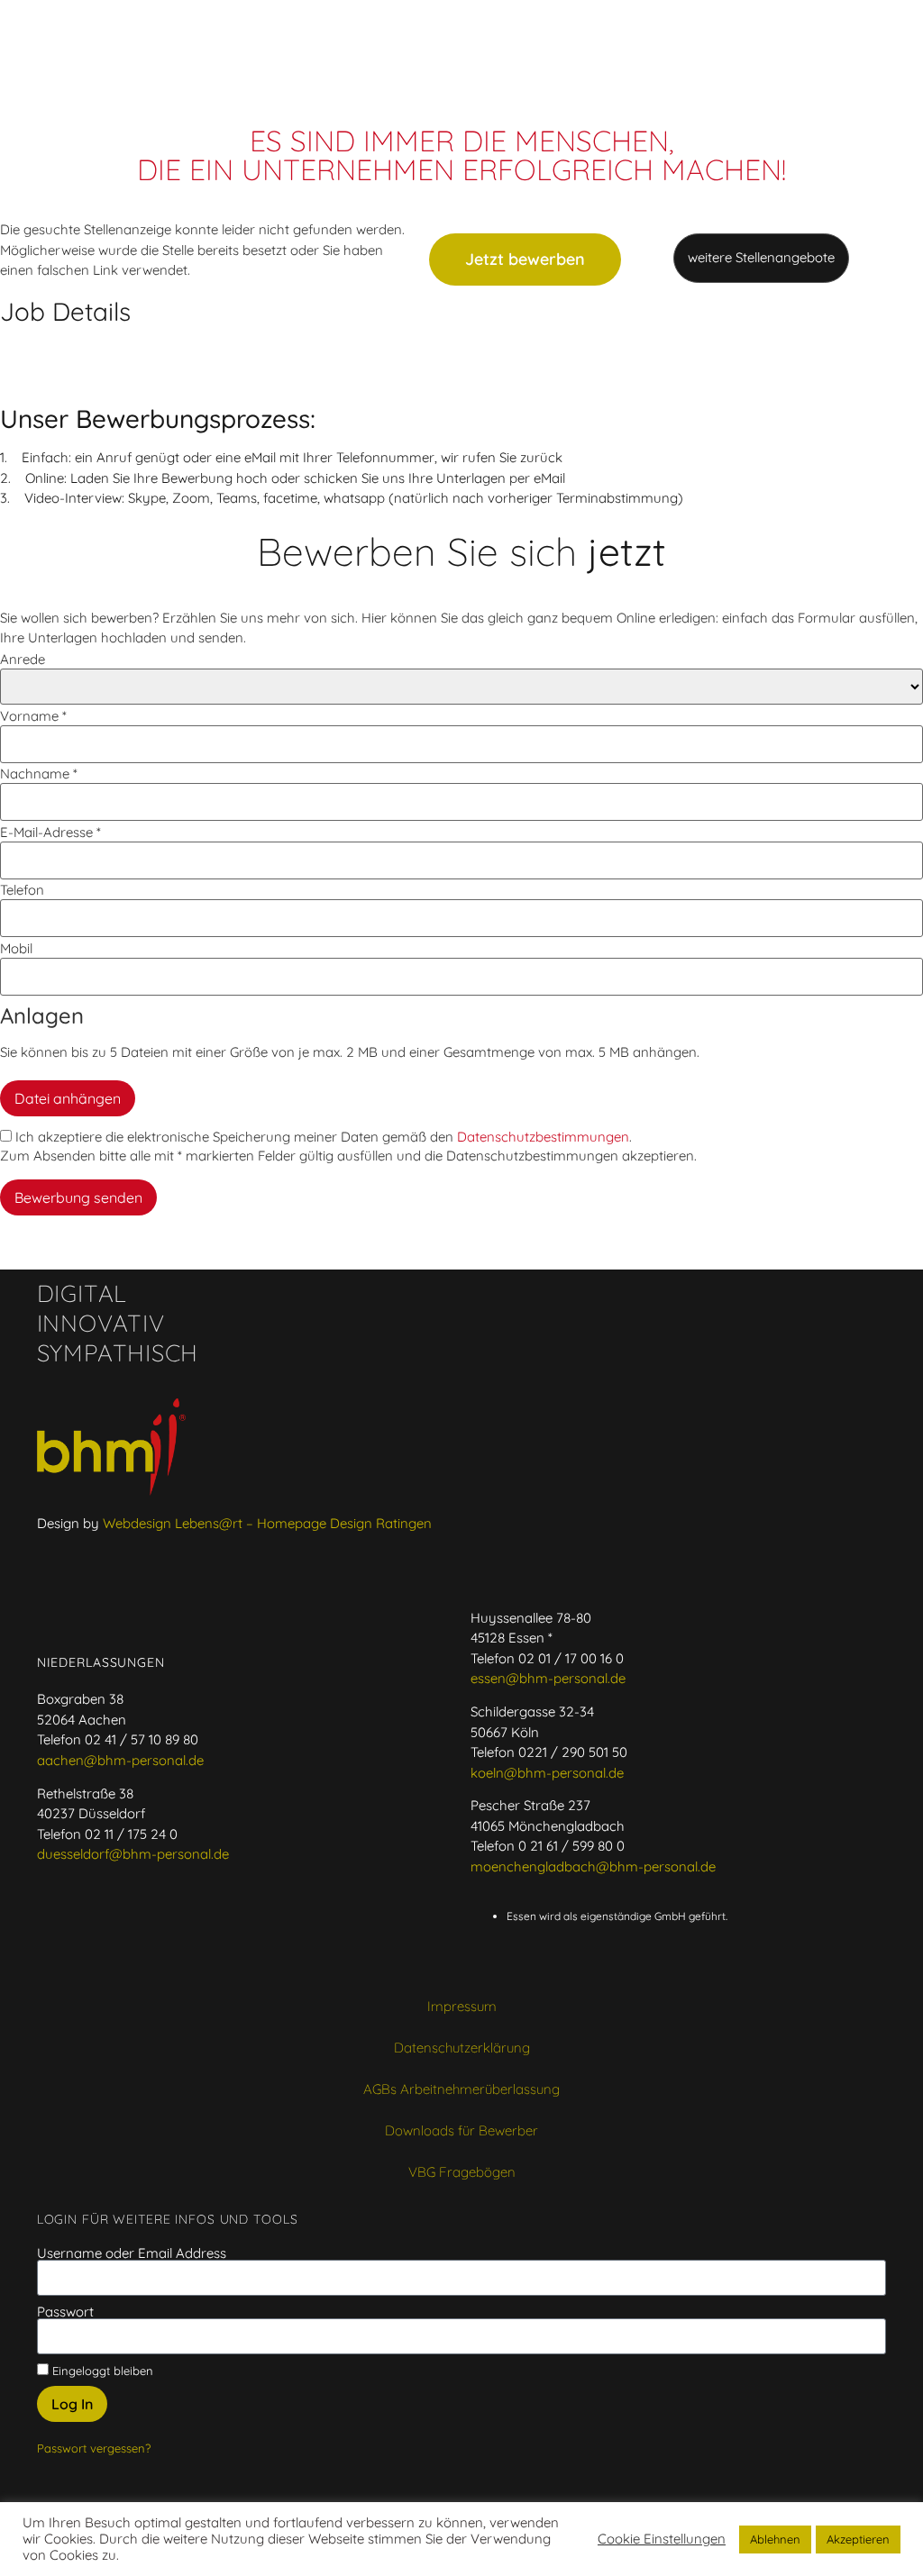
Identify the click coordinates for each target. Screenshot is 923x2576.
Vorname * (33, 716)
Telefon (22, 890)
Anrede (23, 659)
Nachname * (39, 774)
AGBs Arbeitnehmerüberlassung (461, 2089)
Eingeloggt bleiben (101, 2370)
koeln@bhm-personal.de (547, 1773)
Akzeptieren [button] (858, 2539)
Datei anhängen (68, 1098)
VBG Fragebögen (462, 2172)
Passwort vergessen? (94, 2448)
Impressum (462, 2006)
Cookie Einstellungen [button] (662, 2539)
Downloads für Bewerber (461, 2130)
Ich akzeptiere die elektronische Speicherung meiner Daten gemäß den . (322, 1137)
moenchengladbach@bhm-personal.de (593, 1866)
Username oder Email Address (132, 2253)
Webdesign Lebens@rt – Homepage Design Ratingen (267, 1523)
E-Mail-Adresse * (50, 832)
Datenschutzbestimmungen (543, 1137)
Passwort (65, 2312)
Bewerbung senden (78, 1197)
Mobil (16, 948)
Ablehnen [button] (775, 2539)
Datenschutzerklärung (462, 2048)
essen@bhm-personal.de (548, 1678)
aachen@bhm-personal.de (120, 1760)
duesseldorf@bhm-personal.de (133, 1854)
